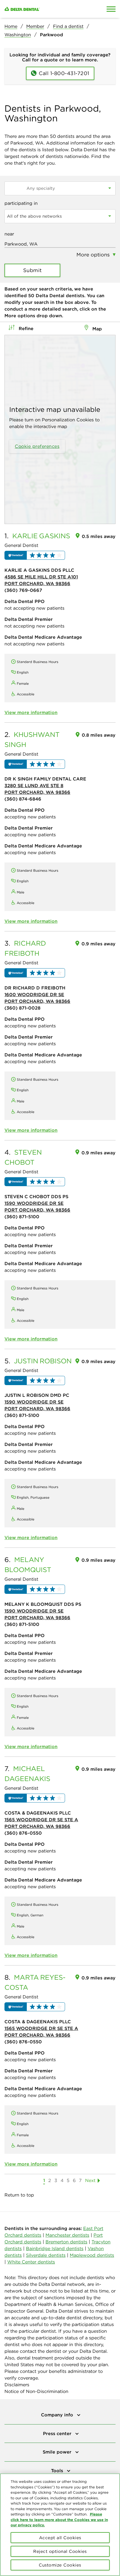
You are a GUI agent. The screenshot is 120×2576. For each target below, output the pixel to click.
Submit (33, 270)
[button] (35, 555)
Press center (58, 2433)
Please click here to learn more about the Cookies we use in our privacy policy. (59, 2519)
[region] (60, 2525)
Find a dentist (68, 26)
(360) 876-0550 (23, 1833)
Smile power (58, 2452)
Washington (18, 35)
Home (11, 26)
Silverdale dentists (46, 2255)
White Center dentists (31, 2262)
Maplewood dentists (92, 2255)
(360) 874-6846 (23, 799)
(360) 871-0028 (22, 1008)
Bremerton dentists (66, 2242)
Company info (58, 2415)
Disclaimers (17, 2385)
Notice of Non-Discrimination (36, 2391)
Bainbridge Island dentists (55, 2248)
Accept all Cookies (60, 2538)
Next (90, 2180)
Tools (58, 2471)
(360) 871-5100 (22, 1217)
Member (35, 26)
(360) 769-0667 (23, 590)
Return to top (19, 2195)
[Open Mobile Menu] (111, 9)
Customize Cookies (60, 2565)
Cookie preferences (37, 446)
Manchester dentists (67, 2235)
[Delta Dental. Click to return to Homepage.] (45, 9)
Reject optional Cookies (60, 2551)
